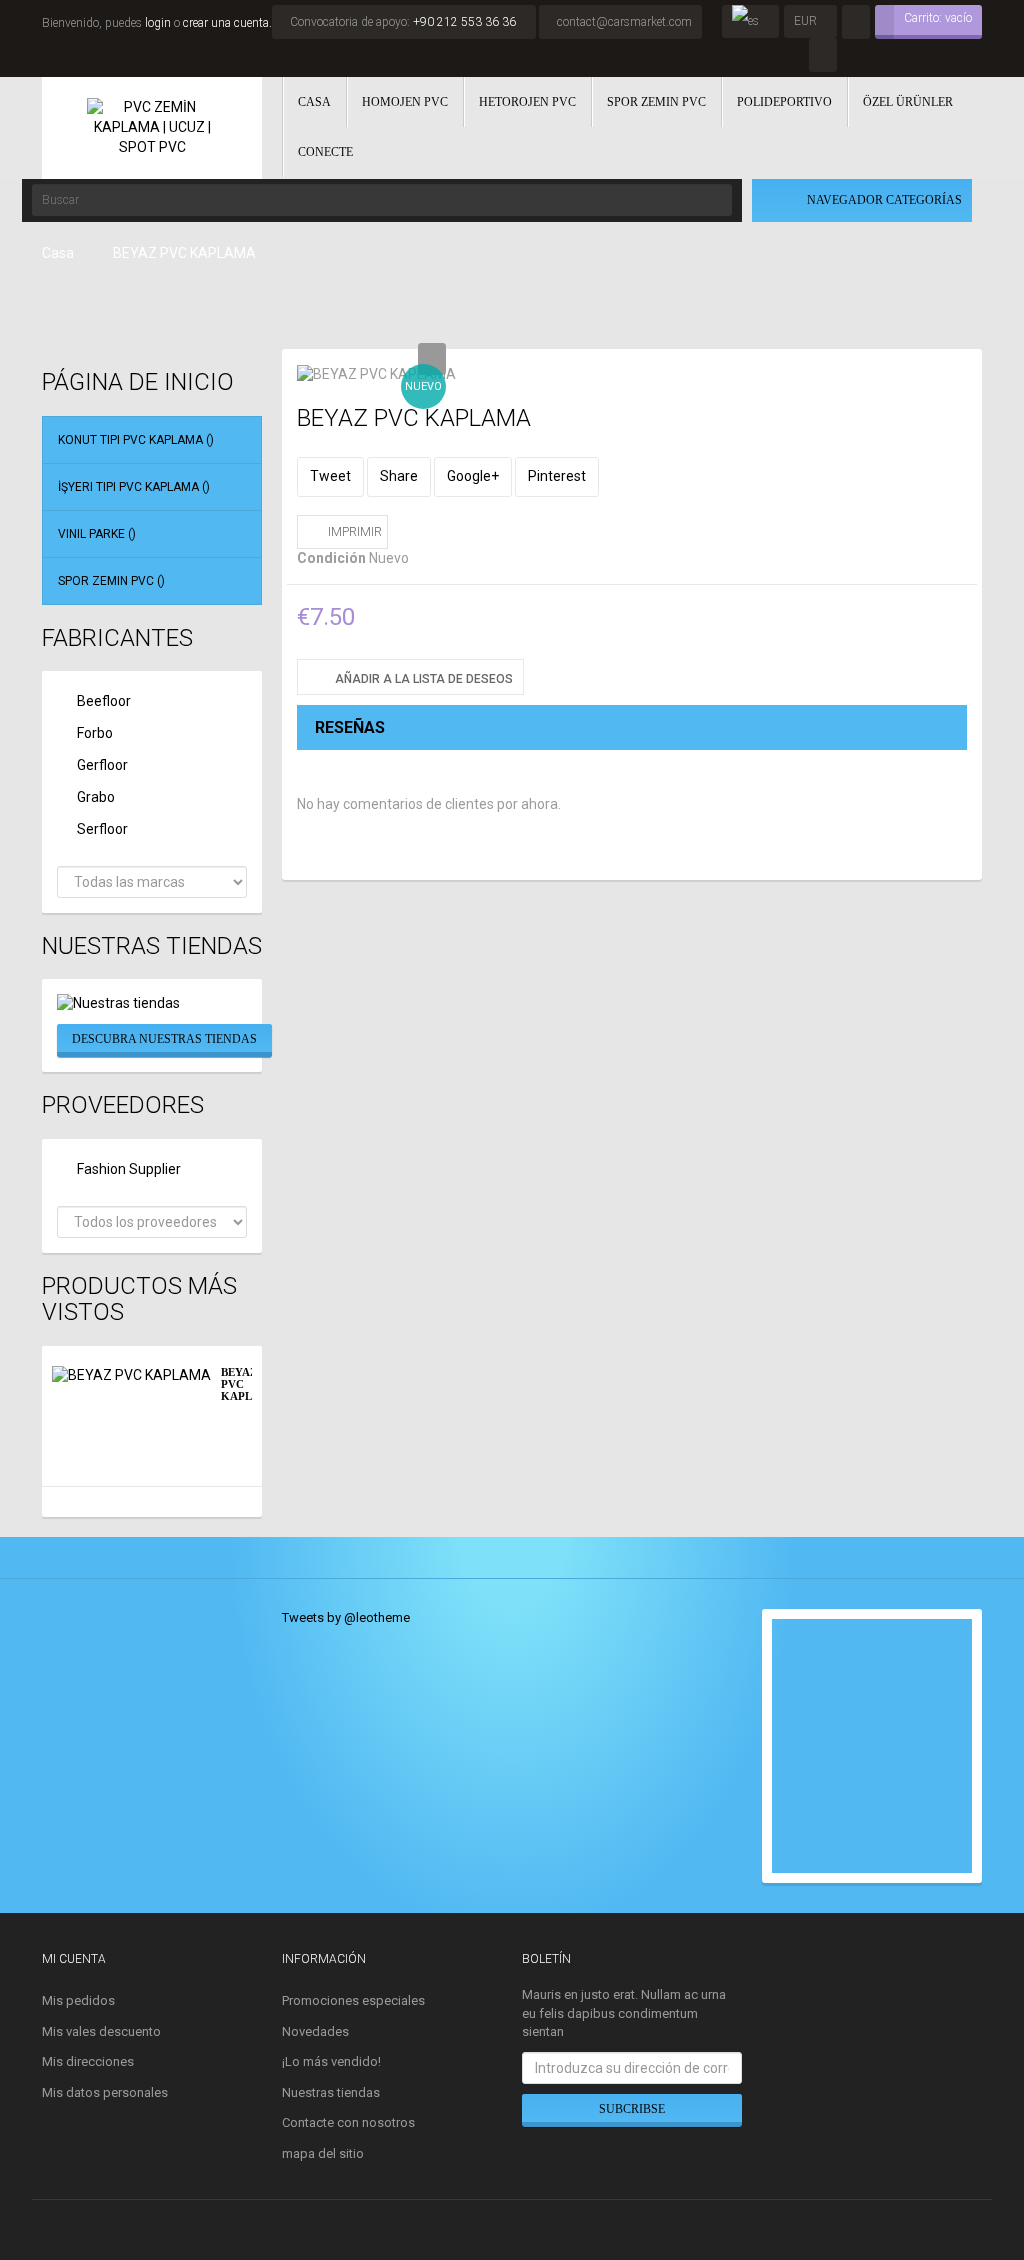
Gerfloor (102, 765)
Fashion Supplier (129, 1169)
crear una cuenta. (227, 23)
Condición (331, 558)
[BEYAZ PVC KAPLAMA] (131, 1376)
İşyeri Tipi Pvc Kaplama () (134, 487)
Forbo (95, 733)
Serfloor (102, 829)
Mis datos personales (105, 2092)
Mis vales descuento (101, 2031)
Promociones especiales (353, 2000)
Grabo (96, 797)
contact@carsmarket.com (624, 22)
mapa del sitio (323, 2153)
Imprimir (355, 532)
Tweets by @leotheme (346, 1617)
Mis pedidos (78, 2000)
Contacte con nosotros (348, 2122)
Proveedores (123, 1105)
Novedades (315, 2031)
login (156, 23)
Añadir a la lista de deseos (422, 679)
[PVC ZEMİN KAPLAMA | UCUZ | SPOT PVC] (152, 128)
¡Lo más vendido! (331, 2061)
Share (399, 476)
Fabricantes (117, 638)
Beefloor (104, 701)
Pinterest (557, 476)
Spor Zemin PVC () (111, 581)
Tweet (330, 476)
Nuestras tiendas (152, 946)
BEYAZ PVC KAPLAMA (249, 1384)
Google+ (473, 476)
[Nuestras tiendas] (152, 1004)
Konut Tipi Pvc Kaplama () (136, 440)
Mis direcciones (88, 2061)
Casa (58, 253)
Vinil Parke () (97, 534)
